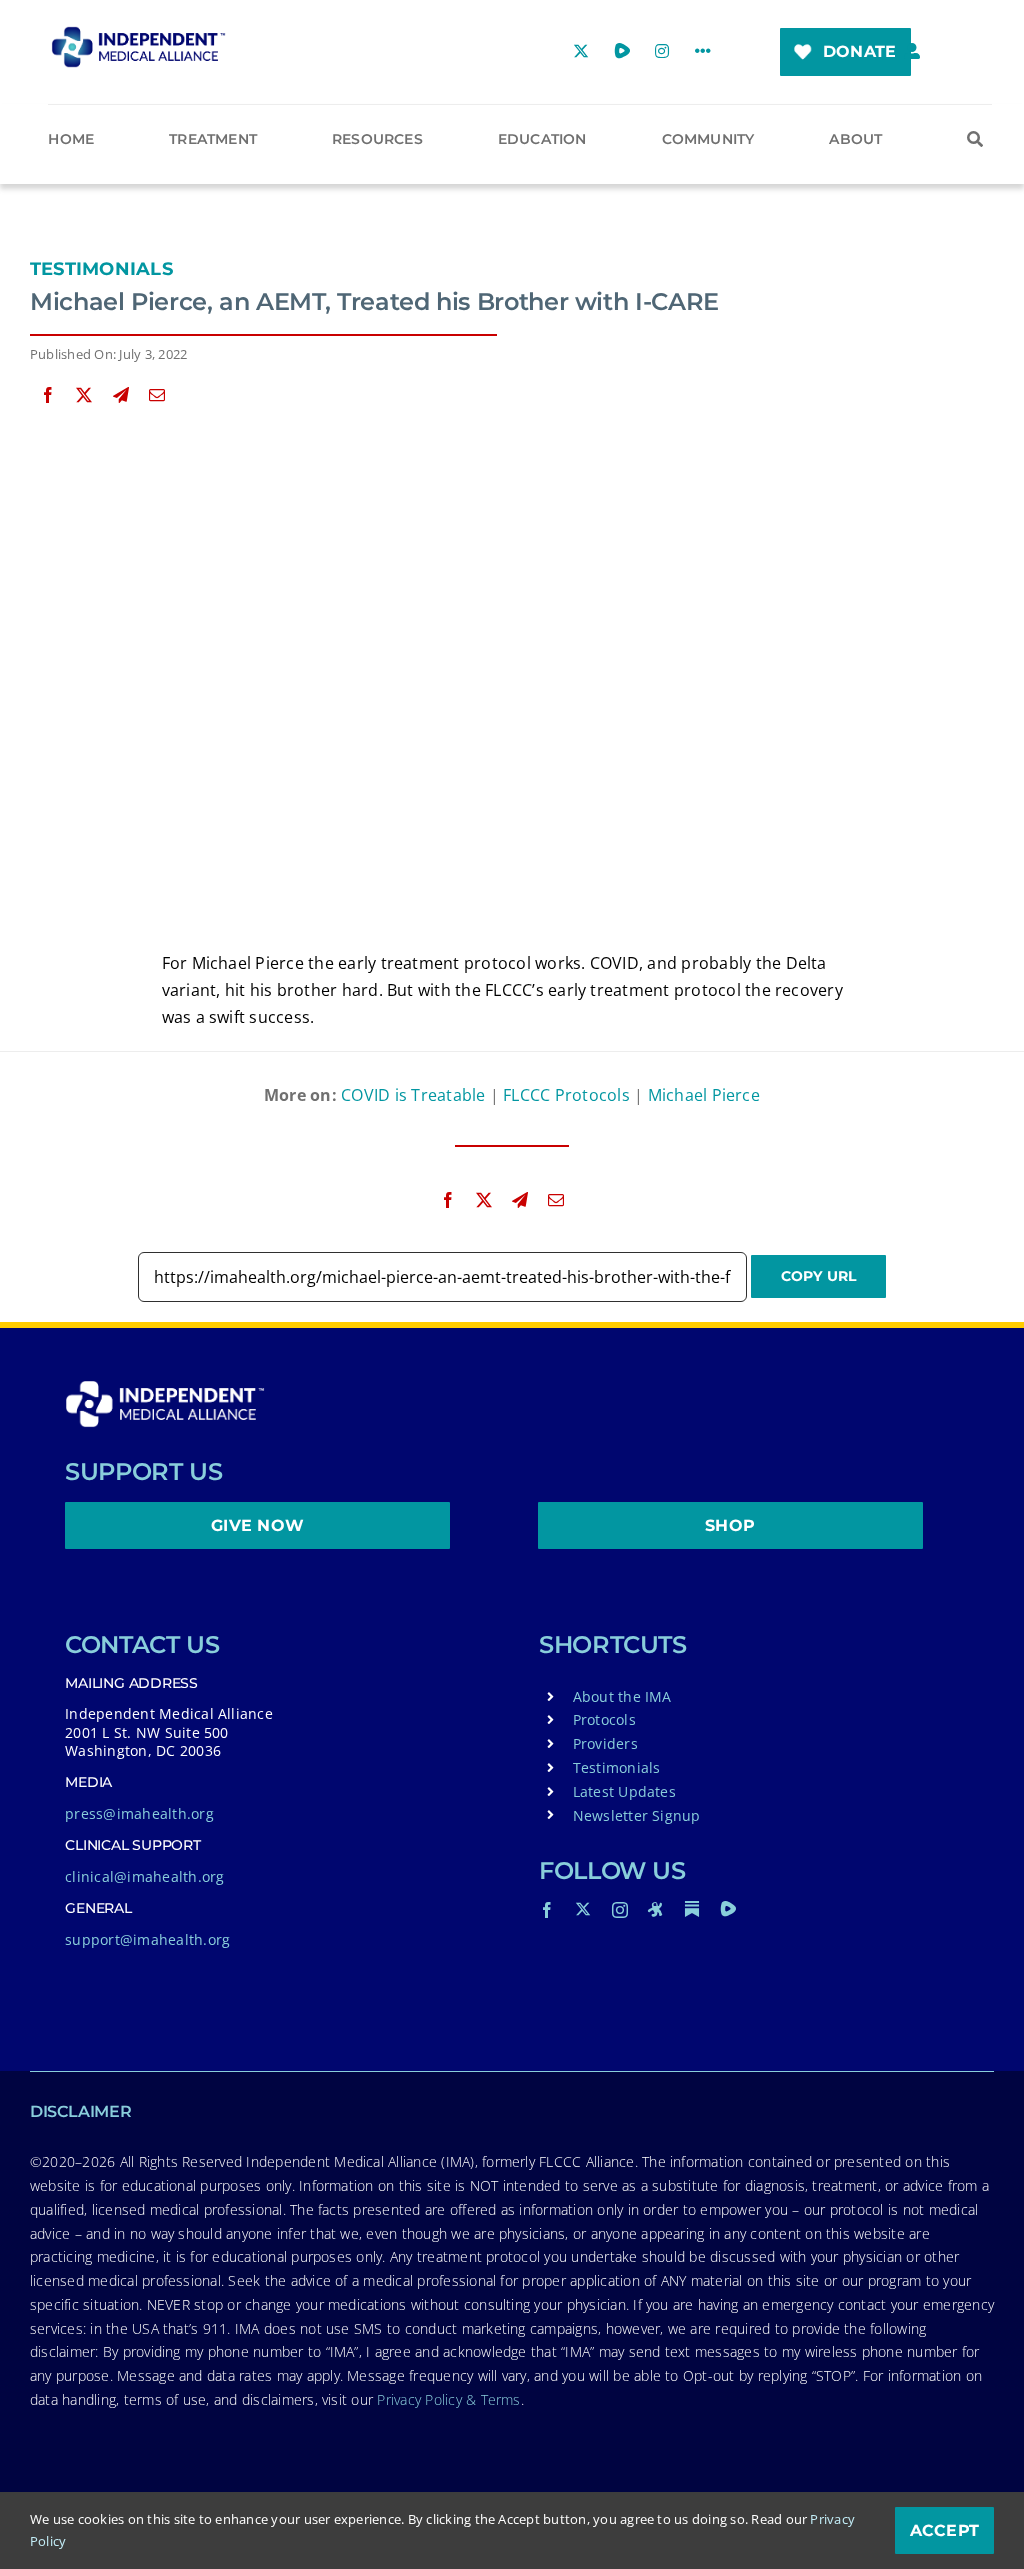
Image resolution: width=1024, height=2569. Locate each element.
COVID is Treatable (413, 1095)
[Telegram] (121, 395)
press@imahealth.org (139, 1813)
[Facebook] (48, 395)
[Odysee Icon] (656, 1909)
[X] (84, 395)
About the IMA (622, 1696)
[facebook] (547, 1910)
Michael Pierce (704, 1095)
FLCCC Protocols (566, 1095)
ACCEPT (944, 2530)
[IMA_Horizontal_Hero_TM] (138, 34)
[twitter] (583, 1909)
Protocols (604, 1719)
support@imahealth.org (147, 1939)
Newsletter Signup (637, 1815)
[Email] (157, 395)
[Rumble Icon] (728, 1909)
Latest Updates (624, 1791)
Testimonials (101, 269)
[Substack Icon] (692, 1909)
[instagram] (620, 1910)
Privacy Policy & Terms (448, 2399)
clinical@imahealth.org (144, 1876)
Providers (605, 1743)
